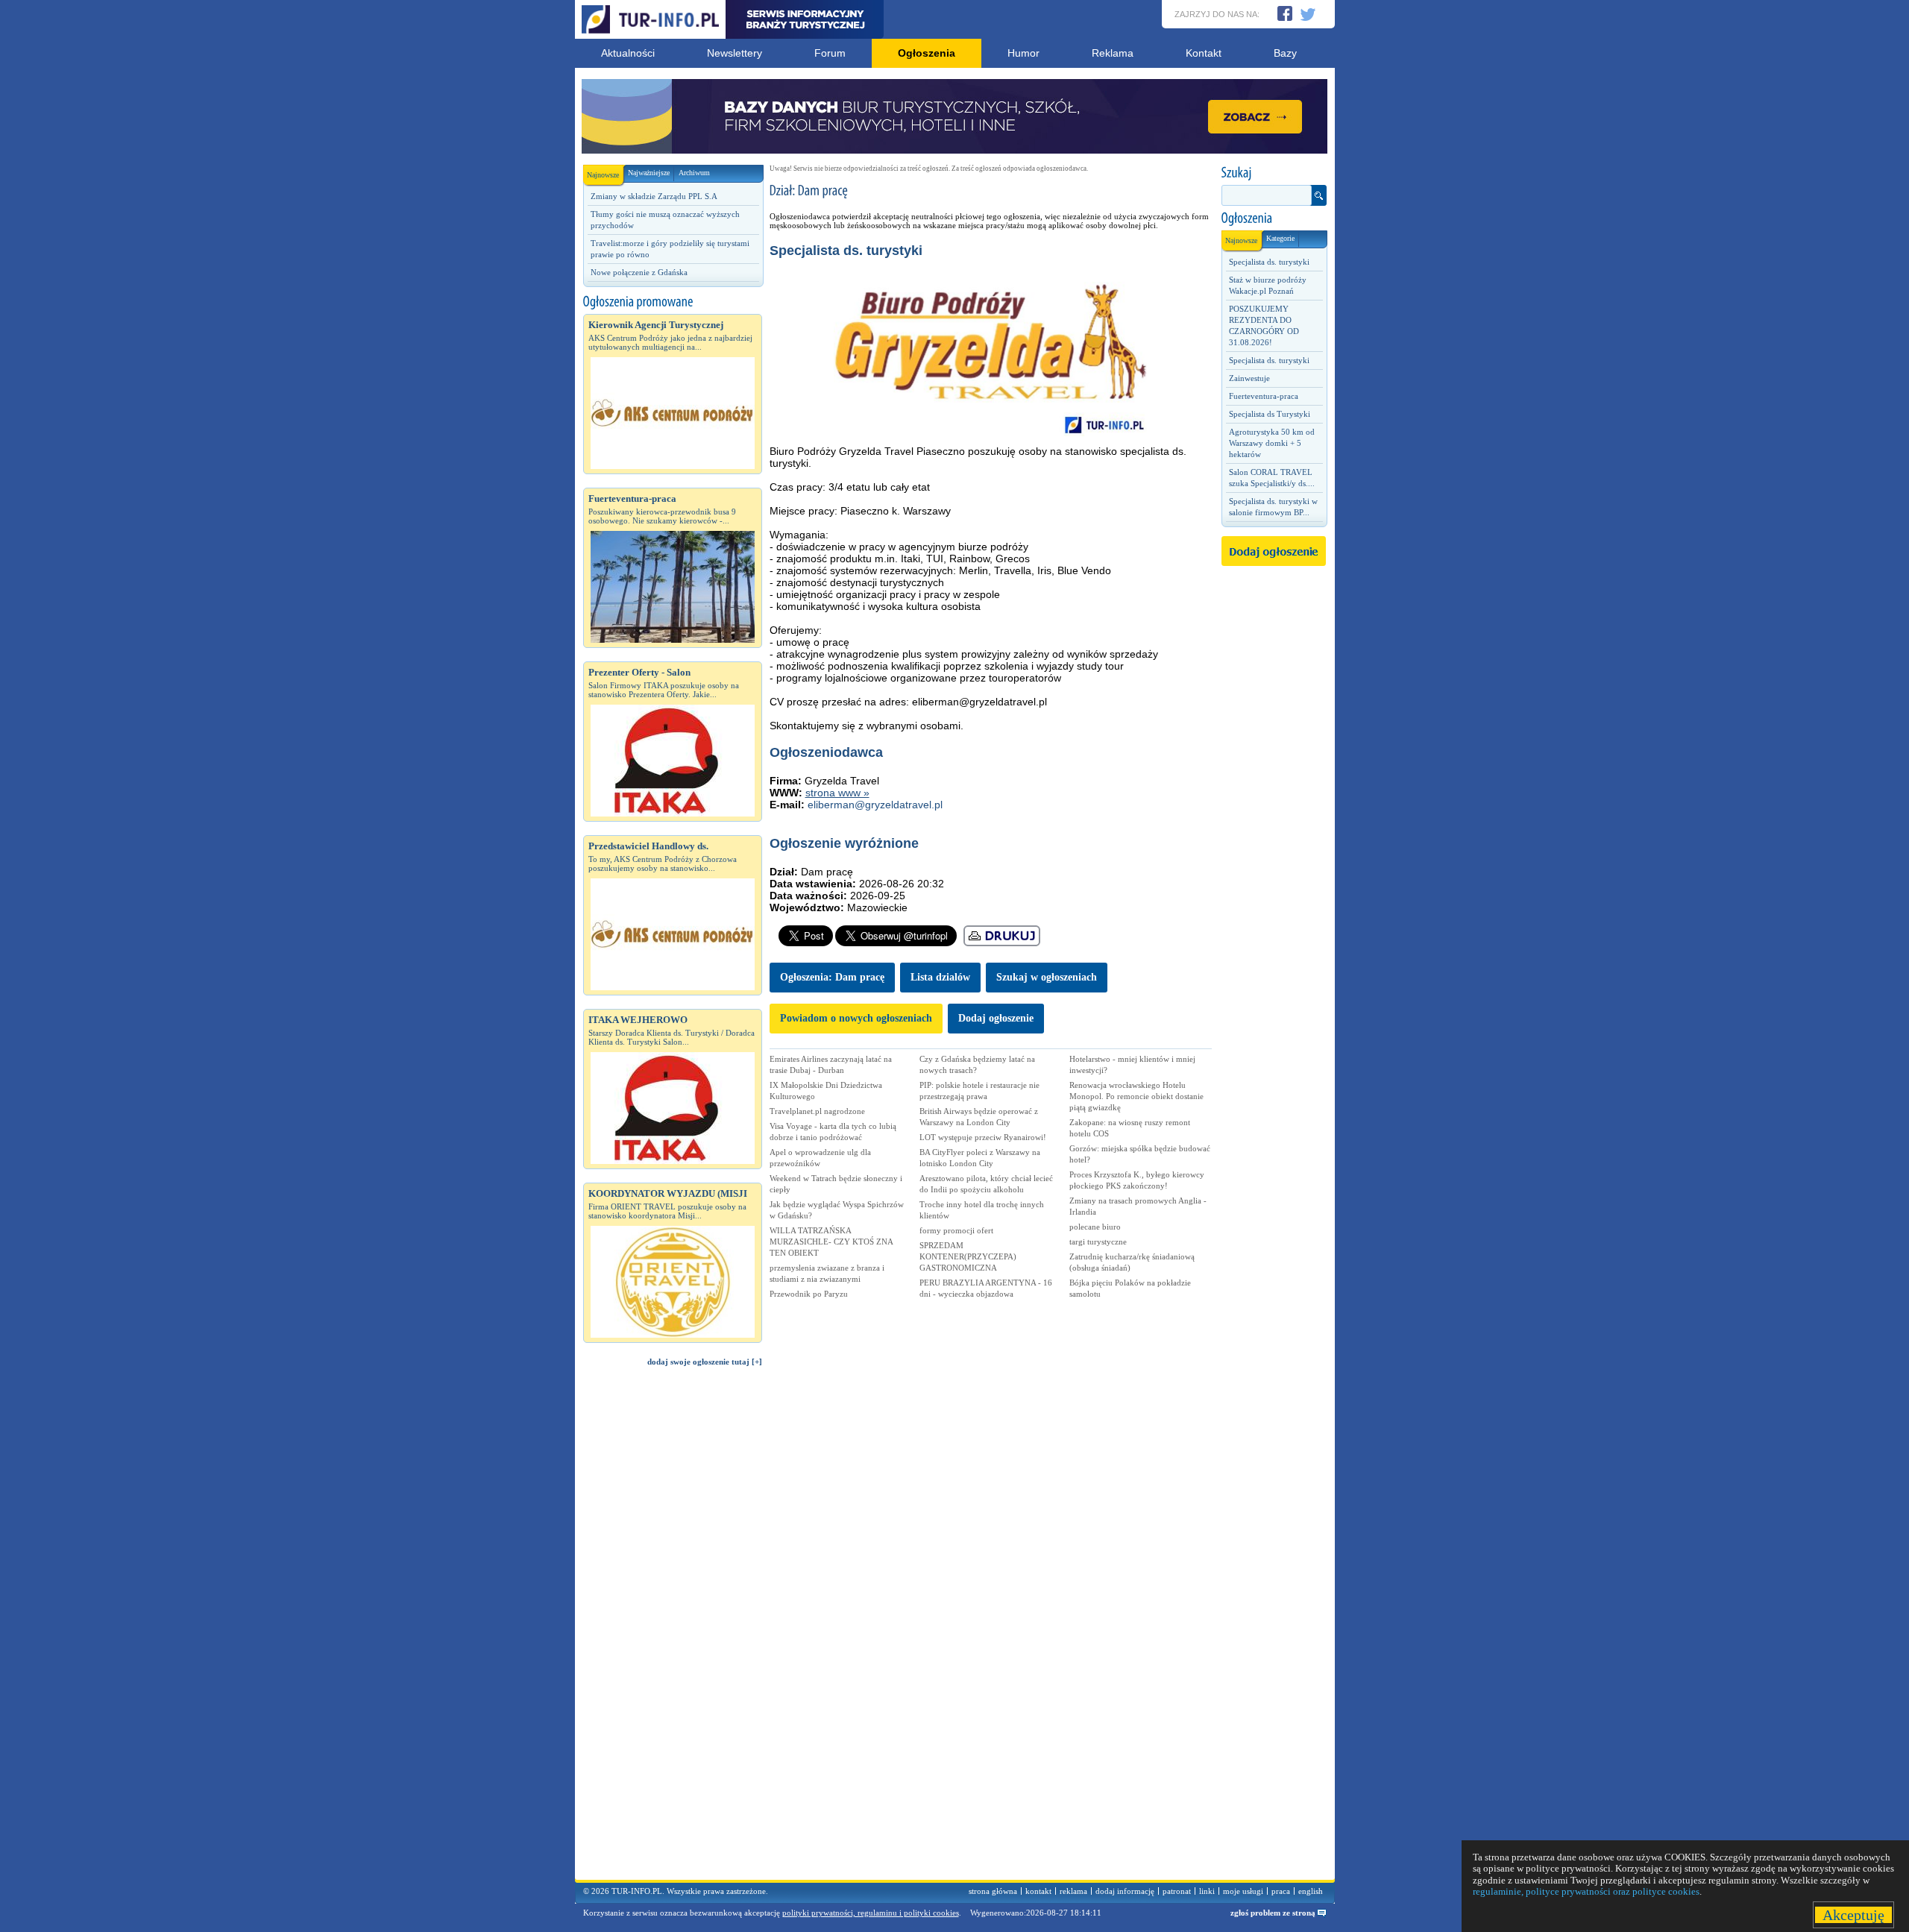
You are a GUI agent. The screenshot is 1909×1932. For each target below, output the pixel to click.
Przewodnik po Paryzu (809, 1294)
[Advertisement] (673, 1630)
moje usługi (1243, 1891)
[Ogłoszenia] (1274, 218)
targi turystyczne (1098, 1242)
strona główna (993, 1891)
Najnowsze (603, 175)
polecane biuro (1095, 1227)
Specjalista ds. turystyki (1269, 262)
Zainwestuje (1249, 378)
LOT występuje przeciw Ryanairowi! (983, 1137)
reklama (1073, 1891)
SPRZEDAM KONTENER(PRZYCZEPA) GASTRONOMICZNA (968, 1256)
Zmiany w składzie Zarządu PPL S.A (654, 196)
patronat (1177, 1891)
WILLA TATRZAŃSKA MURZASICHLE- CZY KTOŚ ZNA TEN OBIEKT (831, 1242)
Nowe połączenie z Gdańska (639, 272)
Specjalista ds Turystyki (1270, 414)
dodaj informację (1125, 1891)
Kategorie (1280, 238)
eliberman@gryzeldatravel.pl (875, 805)
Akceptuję (1853, 1915)
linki (1207, 1891)
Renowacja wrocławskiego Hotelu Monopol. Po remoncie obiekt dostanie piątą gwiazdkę (1136, 1096)
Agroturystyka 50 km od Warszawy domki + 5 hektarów (1272, 443)
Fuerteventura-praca (1264, 396)
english (1311, 1891)
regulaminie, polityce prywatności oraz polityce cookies (1586, 1891)
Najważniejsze (649, 173)
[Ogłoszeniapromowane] (673, 302)
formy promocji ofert (956, 1230)
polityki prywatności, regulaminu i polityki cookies (871, 1913)
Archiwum (694, 173)
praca (1281, 1891)
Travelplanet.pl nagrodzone (817, 1111)
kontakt (1038, 1891)
